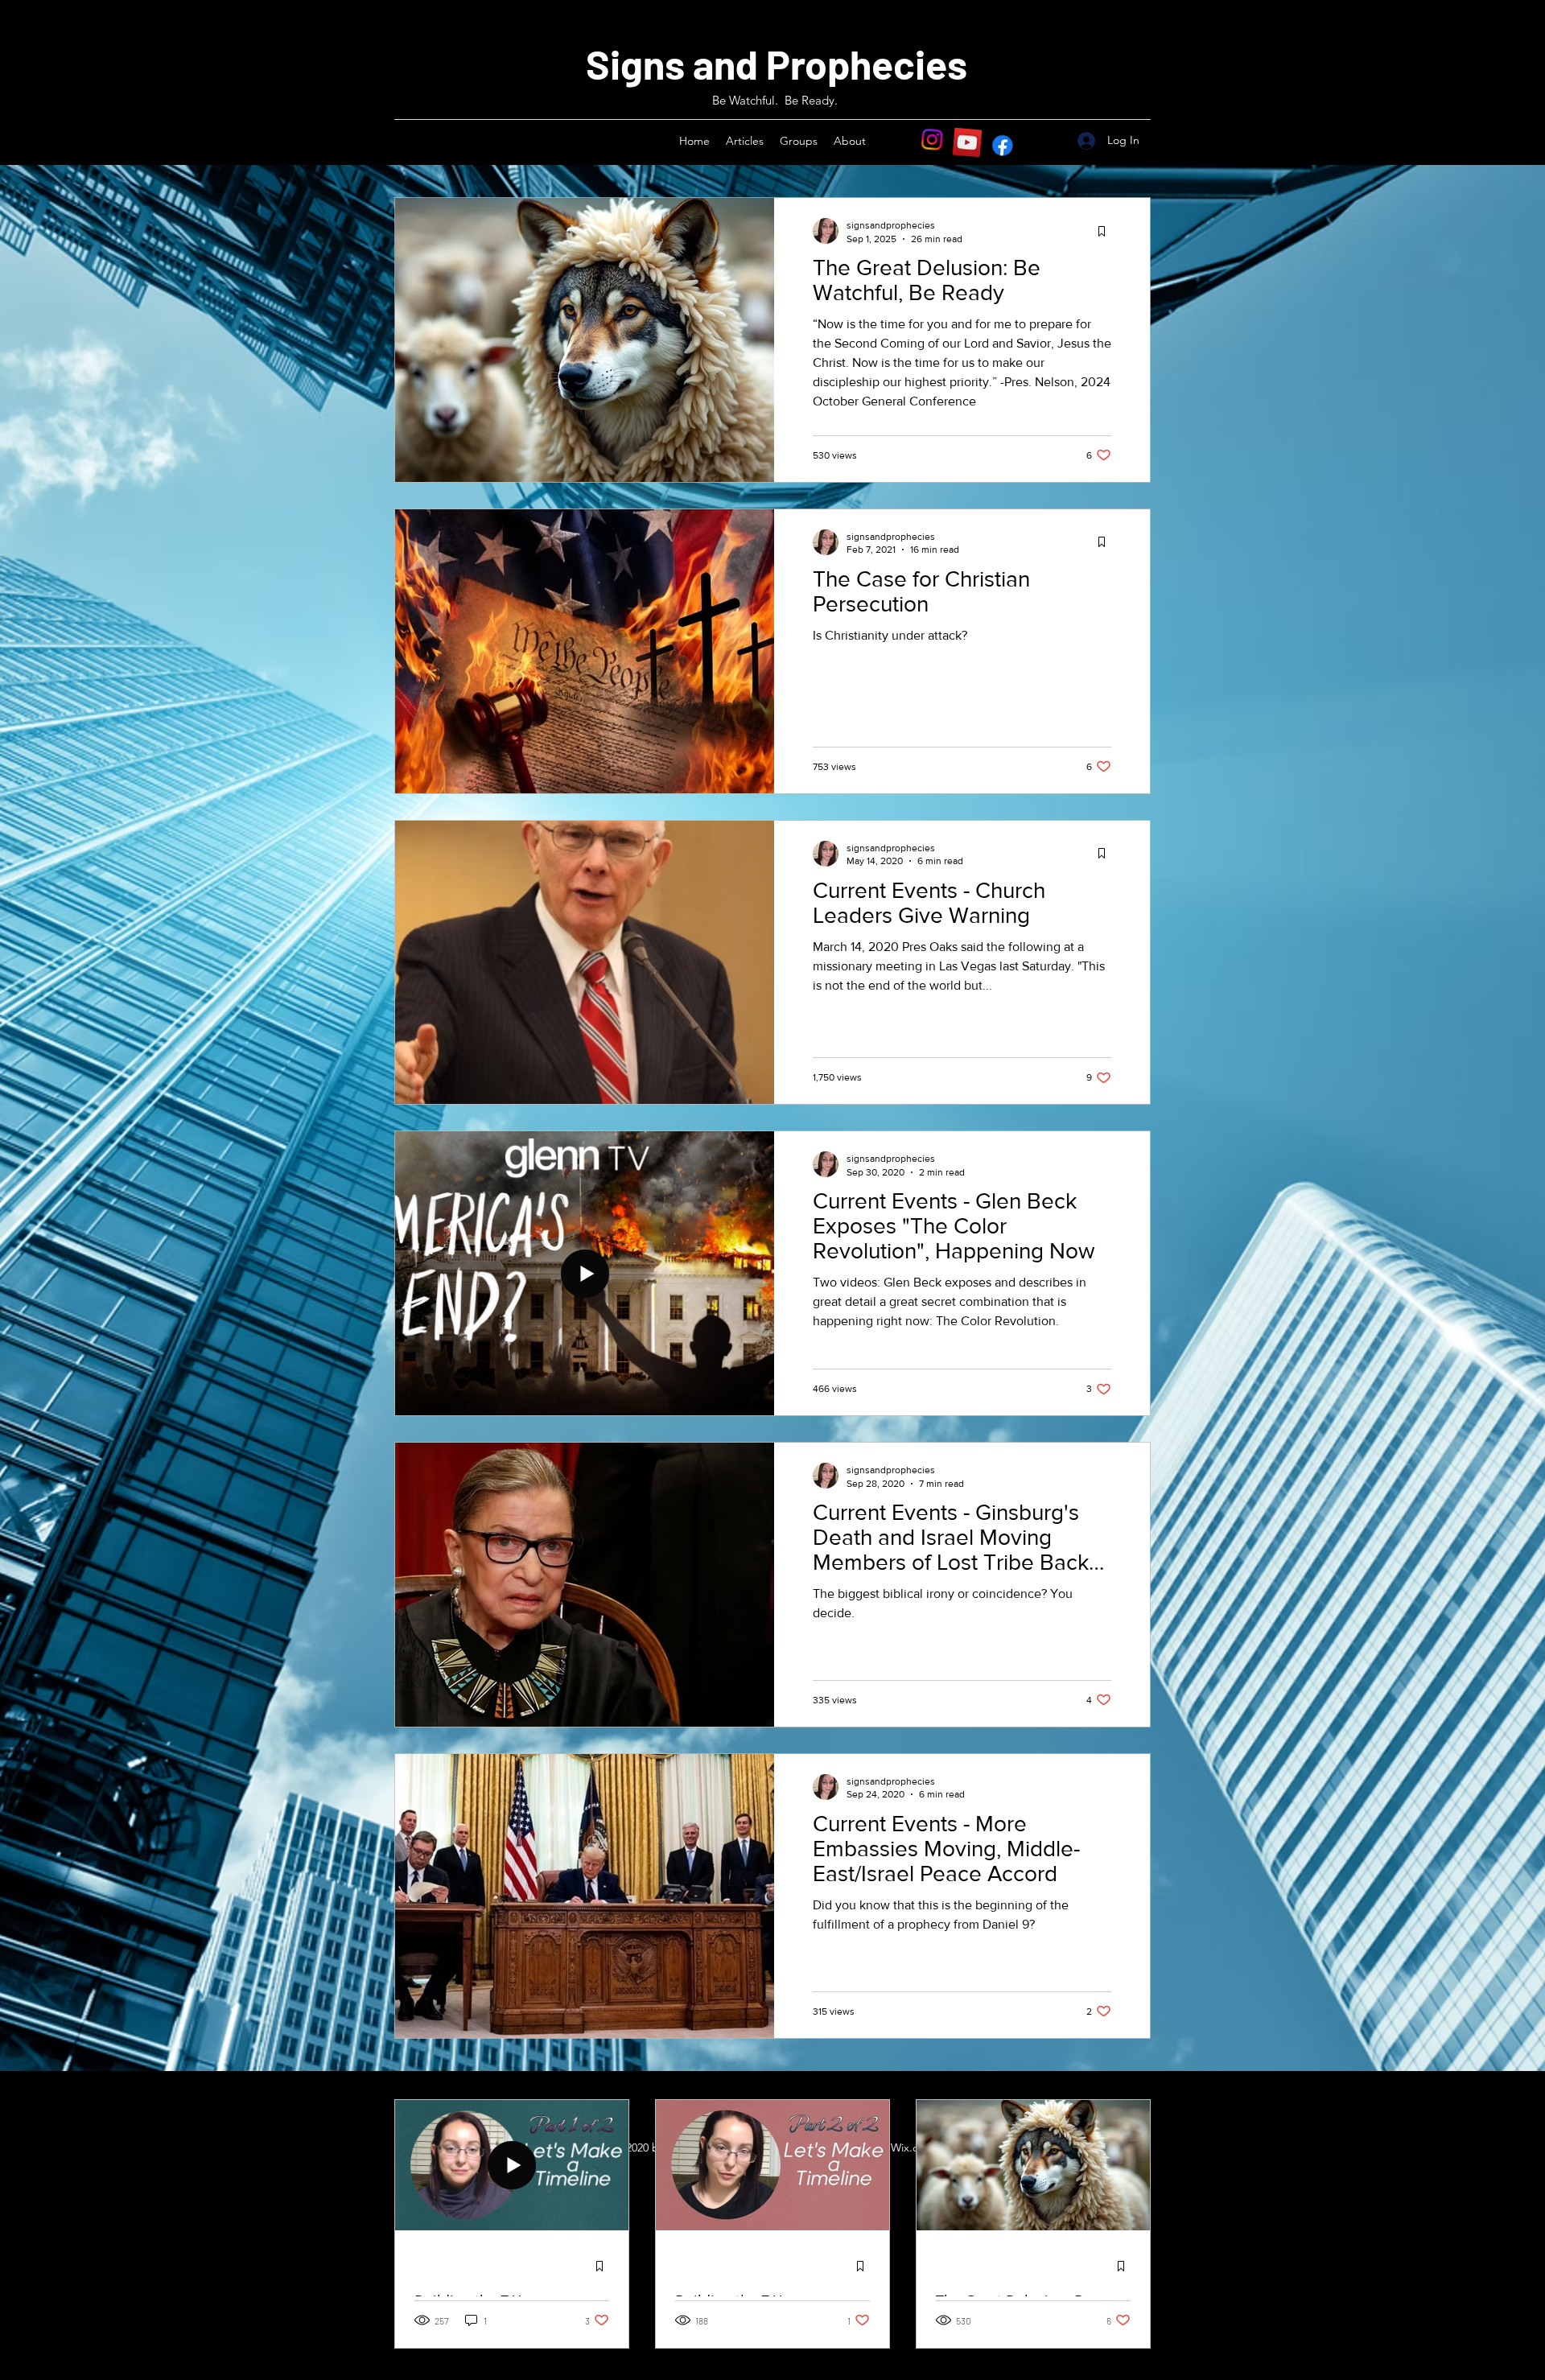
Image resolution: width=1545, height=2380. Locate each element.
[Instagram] (932, 142)
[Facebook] (1003, 142)
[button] (745, 141)
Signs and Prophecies (777, 64)
